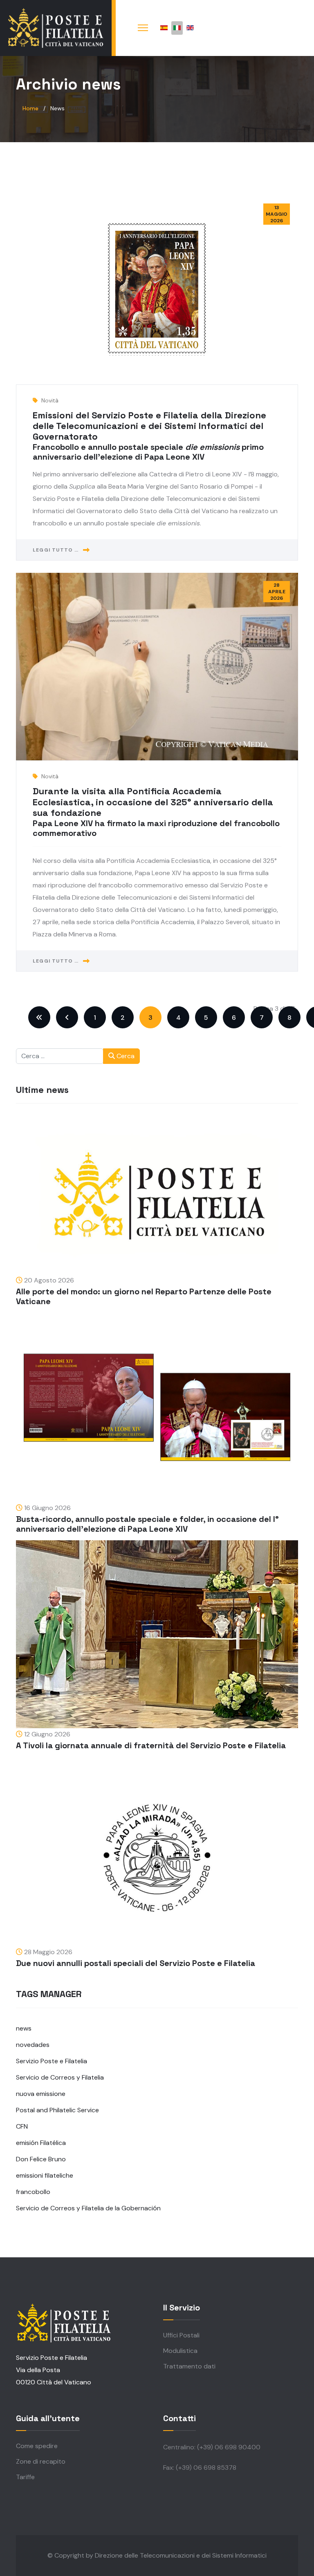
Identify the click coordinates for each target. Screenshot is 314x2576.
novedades (33, 2045)
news (24, 2028)
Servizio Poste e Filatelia (52, 2061)
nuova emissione (41, 2094)
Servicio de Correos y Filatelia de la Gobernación (88, 2208)
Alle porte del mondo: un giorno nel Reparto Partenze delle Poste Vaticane (144, 1296)
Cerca (125, 1056)
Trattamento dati (189, 2366)
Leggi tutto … (56, 550)
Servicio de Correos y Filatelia (60, 2077)
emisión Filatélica (41, 2143)
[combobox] (60, 1056)
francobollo (33, 2192)
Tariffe (25, 2477)
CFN (22, 2126)
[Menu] (143, 28)
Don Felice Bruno (41, 2159)
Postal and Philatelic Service (57, 2110)
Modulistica (180, 2351)
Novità (50, 400)
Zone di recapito (41, 2461)
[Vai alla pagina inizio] (39, 1017)
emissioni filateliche (45, 2175)
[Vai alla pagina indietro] (67, 1017)
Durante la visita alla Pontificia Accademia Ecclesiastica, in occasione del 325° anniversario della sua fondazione (153, 802)
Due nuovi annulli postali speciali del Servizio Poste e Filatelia (136, 1963)
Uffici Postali (181, 2335)
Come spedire (37, 2446)
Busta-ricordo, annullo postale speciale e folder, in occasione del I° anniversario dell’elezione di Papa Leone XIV (147, 1524)
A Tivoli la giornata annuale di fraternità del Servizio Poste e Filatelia (151, 1745)
